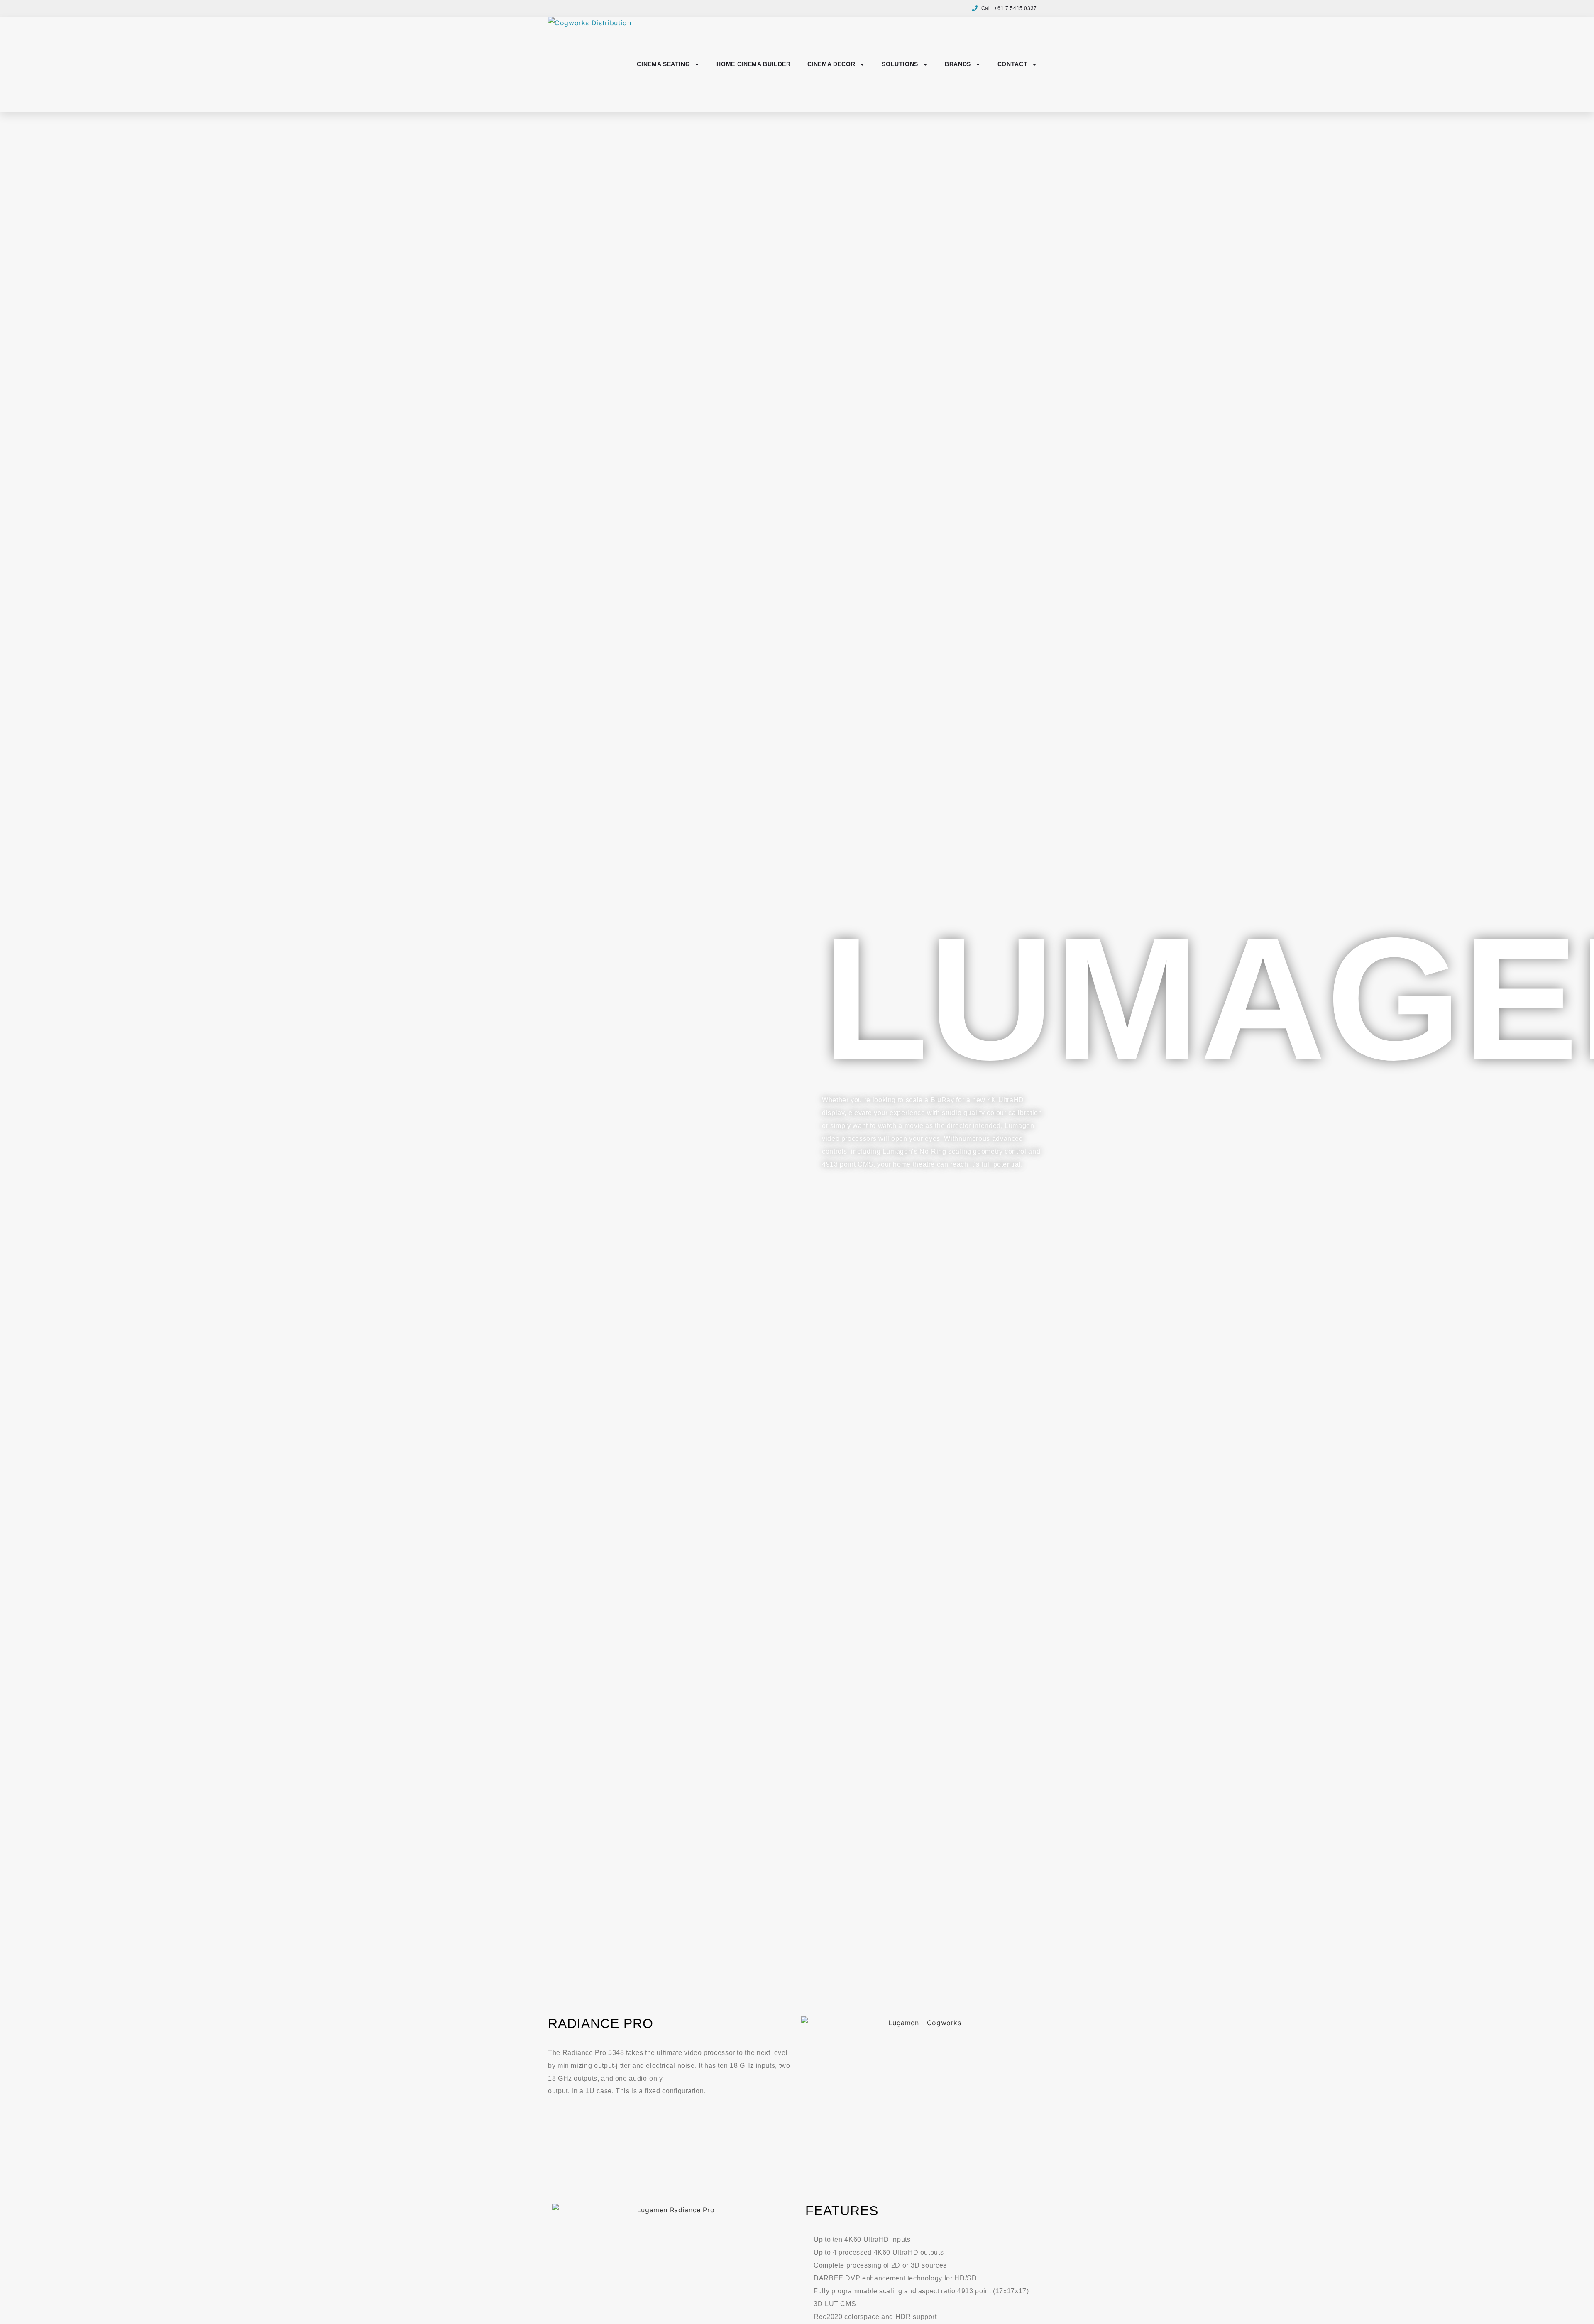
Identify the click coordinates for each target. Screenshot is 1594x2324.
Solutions (900, 64)
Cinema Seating (663, 64)
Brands (958, 64)
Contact (1012, 64)
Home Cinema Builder (753, 64)
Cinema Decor (831, 64)
